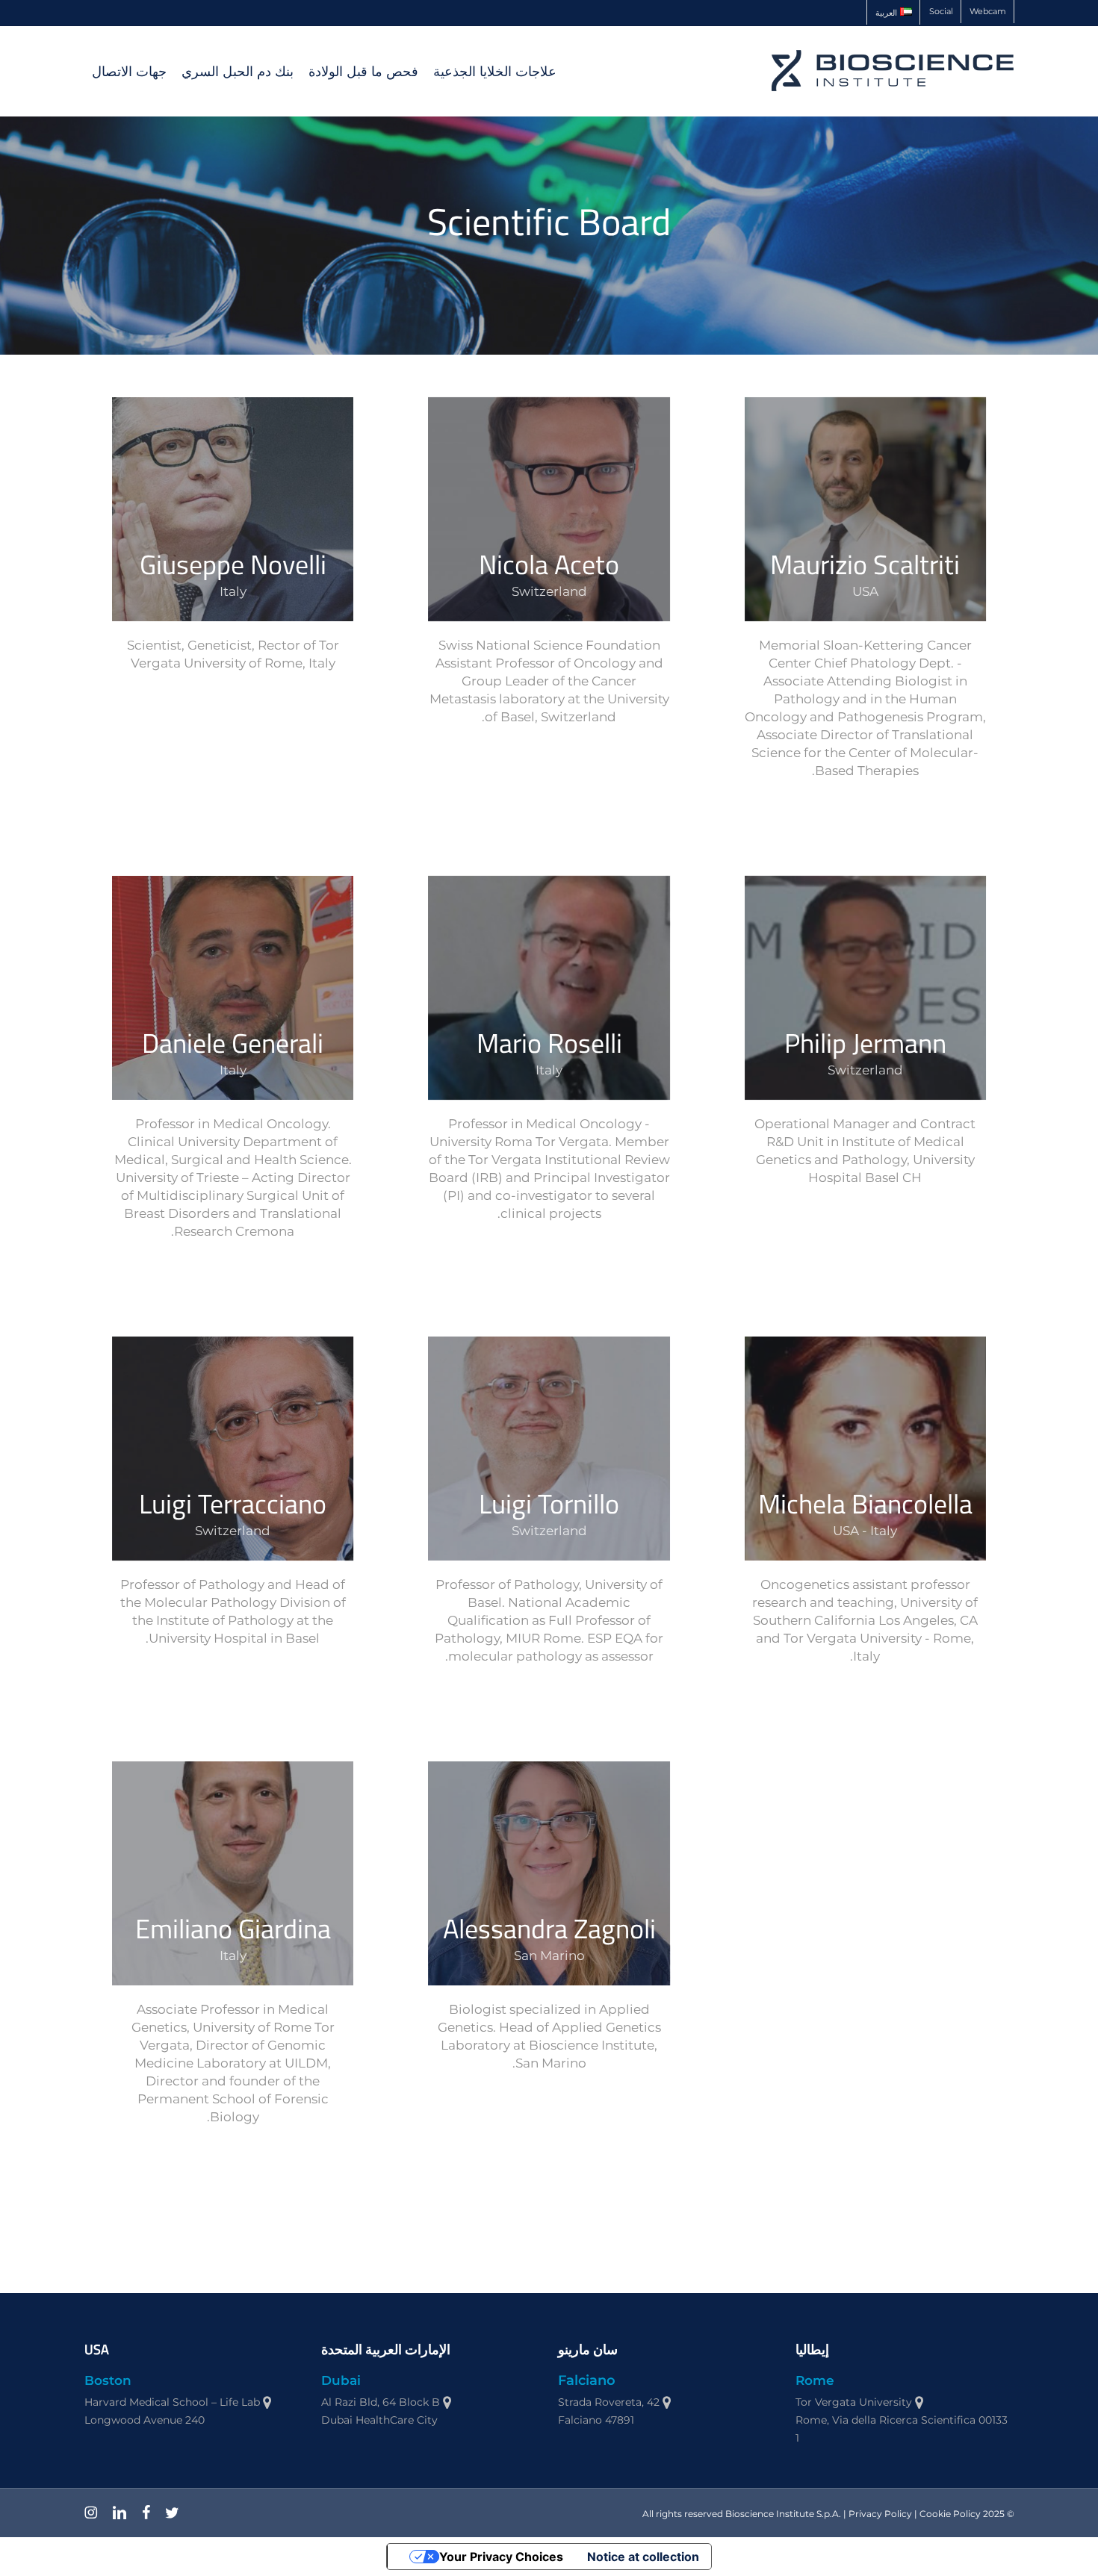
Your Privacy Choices (501, 2557)
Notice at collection (643, 2557)
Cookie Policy (950, 2514)
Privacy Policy (880, 2514)
